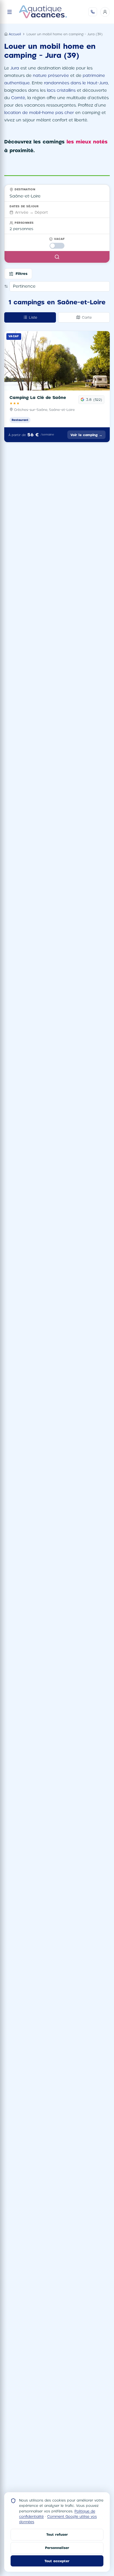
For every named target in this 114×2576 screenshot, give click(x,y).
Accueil (15, 34)
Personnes (24, 223)
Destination (25, 189)
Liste (33, 317)
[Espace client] (105, 12)
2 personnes (21, 229)
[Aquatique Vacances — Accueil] (43, 12)
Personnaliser (57, 2548)
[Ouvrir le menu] (10, 12)
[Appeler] (93, 12)
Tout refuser (57, 2534)
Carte (87, 317)
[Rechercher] (57, 257)
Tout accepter (57, 2561)
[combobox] (57, 196)
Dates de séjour (24, 206)
